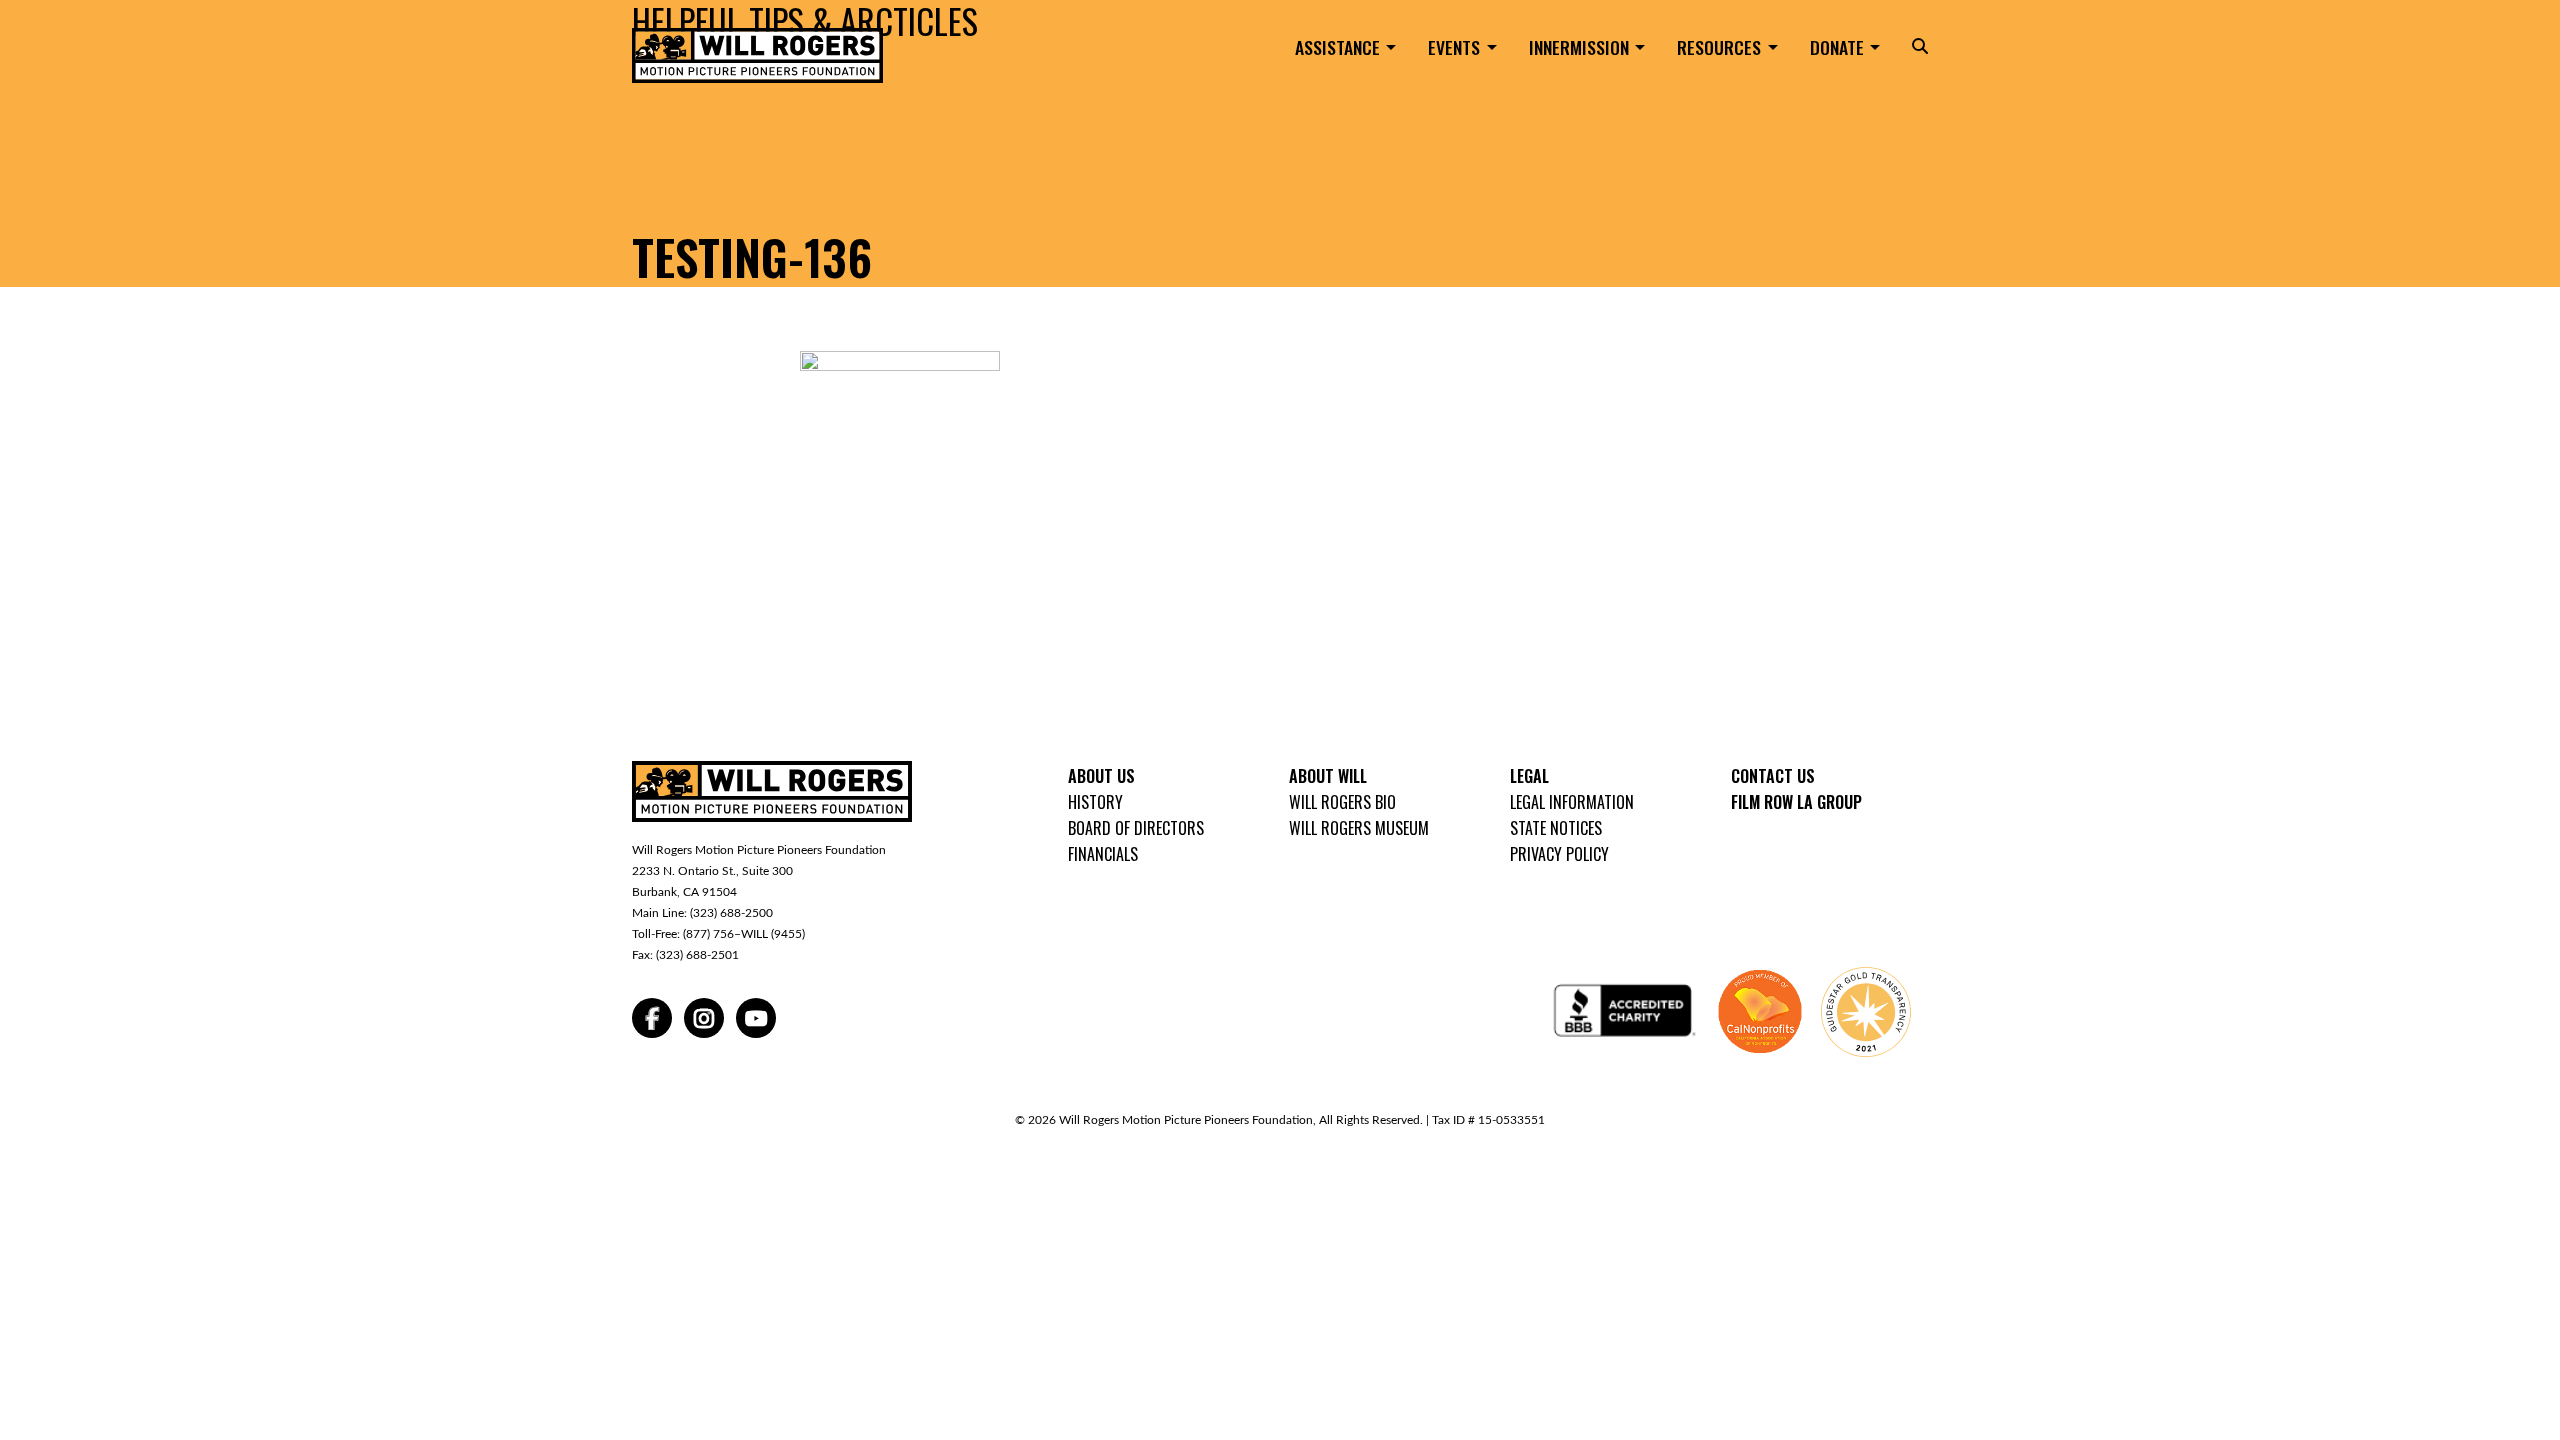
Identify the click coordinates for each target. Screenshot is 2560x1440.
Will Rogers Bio (1342, 802)
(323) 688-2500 (731, 913)
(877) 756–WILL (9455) (744, 934)
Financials (1103, 854)
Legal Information (1572, 802)
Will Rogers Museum (1359, 828)
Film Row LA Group (1796, 802)
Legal (1529, 776)
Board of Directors (1136, 828)
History (1095, 802)
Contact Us (1773, 776)
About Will (1328, 776)
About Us (1101, 776)
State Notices (1556, 828)
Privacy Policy (1559, 854)
